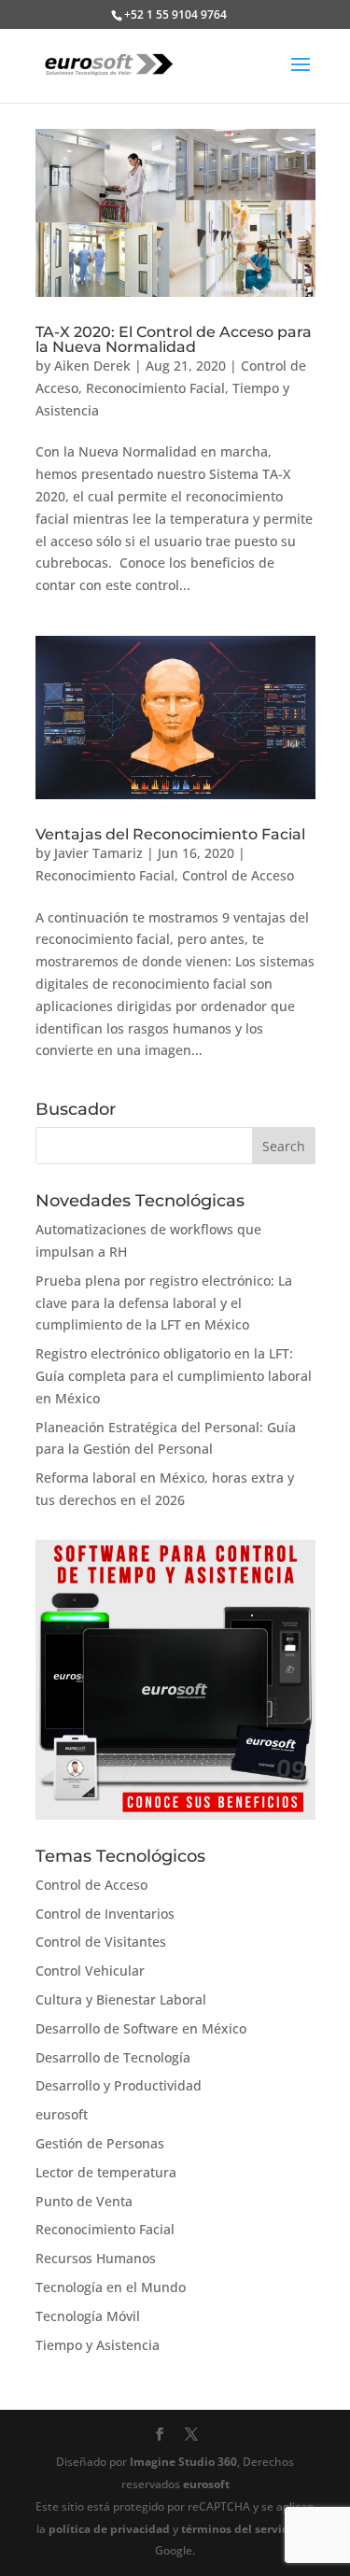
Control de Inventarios (105, 1914)
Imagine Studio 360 (183, 2462)
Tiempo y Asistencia (98, 2345)
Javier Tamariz (98, 853)
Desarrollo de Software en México (141, 2028)
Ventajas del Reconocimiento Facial (170, 834)
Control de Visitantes (101, 1942)
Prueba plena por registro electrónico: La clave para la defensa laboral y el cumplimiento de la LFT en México (164, 1303)
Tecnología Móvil (88, 2316)
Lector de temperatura (106, 2172)
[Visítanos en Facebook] (160, 2435)
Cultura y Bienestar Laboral (121, 1999)
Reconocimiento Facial (155, 388)
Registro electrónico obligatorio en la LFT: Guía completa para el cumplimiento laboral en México (174, 1376)
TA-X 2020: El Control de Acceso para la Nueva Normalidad (174, 339)
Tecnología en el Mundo (111, 2287)
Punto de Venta (84, 2201)
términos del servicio (239, 2529)
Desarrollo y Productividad (119, 2085)
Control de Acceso (238, 875)
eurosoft (62, 2114)
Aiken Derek (92, 366)
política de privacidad (109, 2529)
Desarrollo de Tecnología (113, 2057)
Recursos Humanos (96, 2258)
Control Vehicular (90, 1971)
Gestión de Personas (100, 2143)
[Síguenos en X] (191, 2435)
